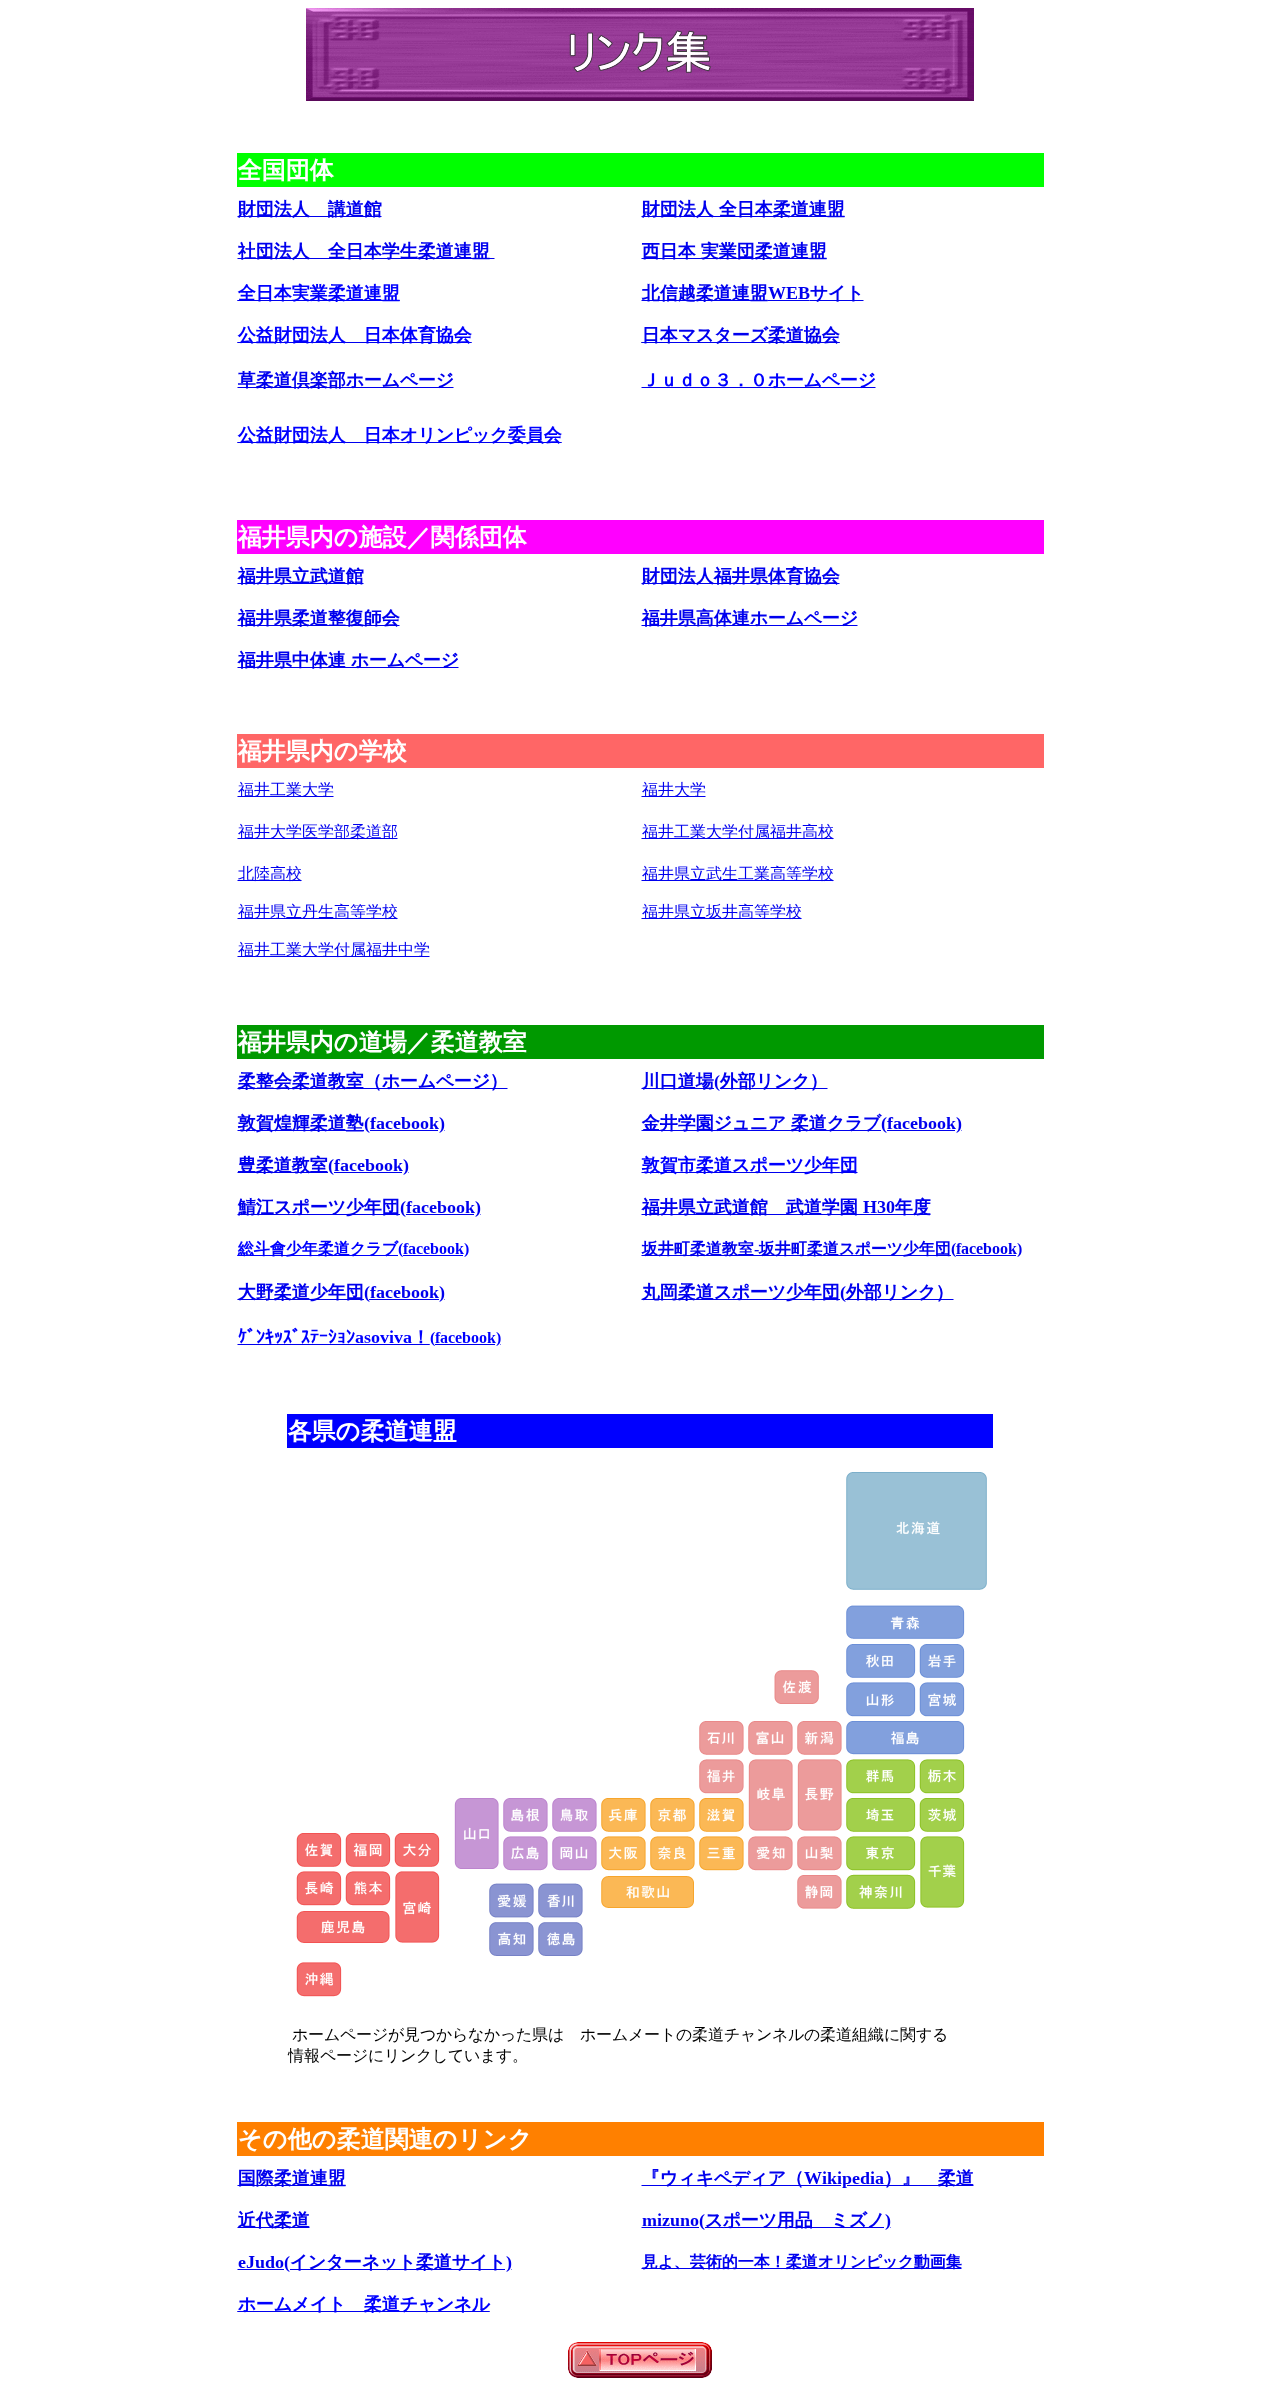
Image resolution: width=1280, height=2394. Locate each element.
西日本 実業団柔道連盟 (734, 251)
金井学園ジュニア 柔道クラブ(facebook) (802, 1123)
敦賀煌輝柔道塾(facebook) (341, 1123)
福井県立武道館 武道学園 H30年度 (786, 1207)
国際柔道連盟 (292, 2178)
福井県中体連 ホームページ (348, 660)
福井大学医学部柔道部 (318, 831)
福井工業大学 (286, 789)
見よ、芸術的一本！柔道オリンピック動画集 (802, 2261)
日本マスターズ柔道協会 (741, 335)
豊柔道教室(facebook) (323, 1165)
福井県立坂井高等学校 (722, 911)
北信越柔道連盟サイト (753, 293)
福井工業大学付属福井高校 (738, 831)
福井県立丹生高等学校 (318, 911)
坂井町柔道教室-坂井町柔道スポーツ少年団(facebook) (832, 1248)
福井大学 (674, 789)
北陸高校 (270, 873)
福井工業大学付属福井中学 (334, 949)
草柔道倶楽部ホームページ (346, 380)
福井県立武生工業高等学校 (738, 873)
